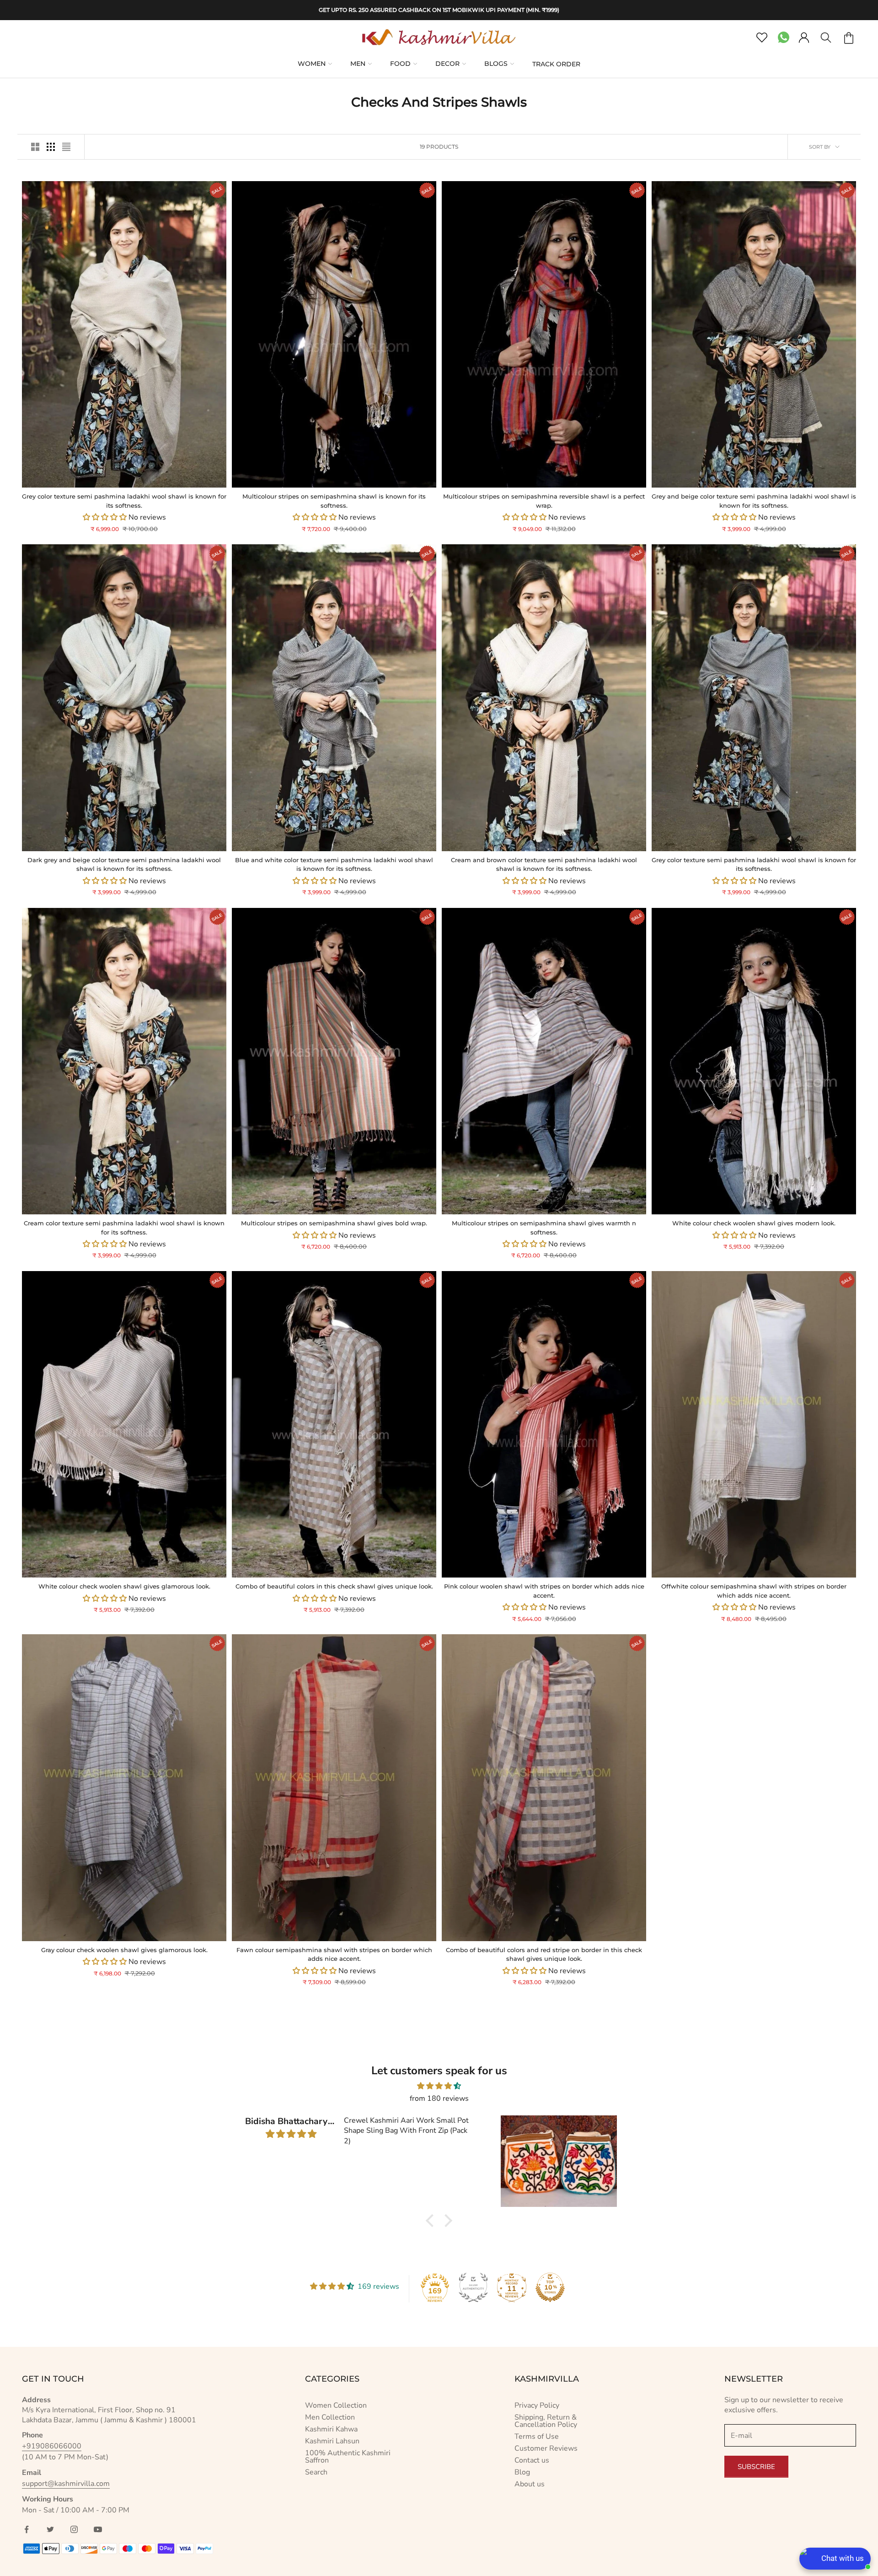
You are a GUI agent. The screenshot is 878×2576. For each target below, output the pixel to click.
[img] (439, 2086)
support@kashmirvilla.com (66, 2484)
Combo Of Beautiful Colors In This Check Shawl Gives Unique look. (334, 1586)
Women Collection (336, 2405)
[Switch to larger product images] (35, 147)
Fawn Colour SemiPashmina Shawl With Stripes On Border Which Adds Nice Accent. (334, 1954)
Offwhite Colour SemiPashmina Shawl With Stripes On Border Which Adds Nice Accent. (754, 1591)
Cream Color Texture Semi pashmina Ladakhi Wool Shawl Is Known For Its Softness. (124, 1228)
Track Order (556, 64)
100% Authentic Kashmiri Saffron (348, 2457)
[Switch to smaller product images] (51, 147)
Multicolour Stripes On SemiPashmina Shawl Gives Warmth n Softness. (544, 1228)
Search (316, 2472)
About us (530, 2484)
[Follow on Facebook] (27, 2529)
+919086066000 (52, 2446)
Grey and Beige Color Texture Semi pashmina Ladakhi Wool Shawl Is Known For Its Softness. (754, 501)
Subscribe (756, 2467)
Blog (522, 2472)
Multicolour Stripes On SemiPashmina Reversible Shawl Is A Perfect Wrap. (544, 501)
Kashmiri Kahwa (331, 2429)
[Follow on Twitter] (50, 2529)
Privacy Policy (537, 2405)
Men (358, 64)
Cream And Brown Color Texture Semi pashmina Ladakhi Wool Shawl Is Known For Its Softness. (544, 864)
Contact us (532, 2460)
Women (312, 64)
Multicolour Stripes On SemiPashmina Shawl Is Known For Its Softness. (334, 501)
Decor (447, 64)
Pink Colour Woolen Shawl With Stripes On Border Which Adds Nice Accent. (544, 1591)
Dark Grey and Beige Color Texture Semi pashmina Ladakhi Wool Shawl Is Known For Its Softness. (124, 864)
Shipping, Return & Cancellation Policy (546, 2421)
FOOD (400, 64)
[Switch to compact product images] (66, 147)
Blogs (496, 64)
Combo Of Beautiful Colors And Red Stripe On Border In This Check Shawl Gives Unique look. (544, 1954)
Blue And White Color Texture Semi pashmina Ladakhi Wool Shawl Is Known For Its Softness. (334, 864)
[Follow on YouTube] (98, 2529)
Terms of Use (537, 2436)
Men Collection (330, 2417)
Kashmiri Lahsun (332, 2441)
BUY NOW (175, 476)
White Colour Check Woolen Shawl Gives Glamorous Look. (124, 1586)
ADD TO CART (73, 476)
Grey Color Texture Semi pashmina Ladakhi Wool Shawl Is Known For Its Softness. (124, 501)
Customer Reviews (546, 2448)
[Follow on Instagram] (74, 2529)
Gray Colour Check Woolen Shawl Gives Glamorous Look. (124, 1950)
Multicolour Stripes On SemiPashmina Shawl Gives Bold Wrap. (334, 1223)
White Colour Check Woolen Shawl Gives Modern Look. (754, 1223)
